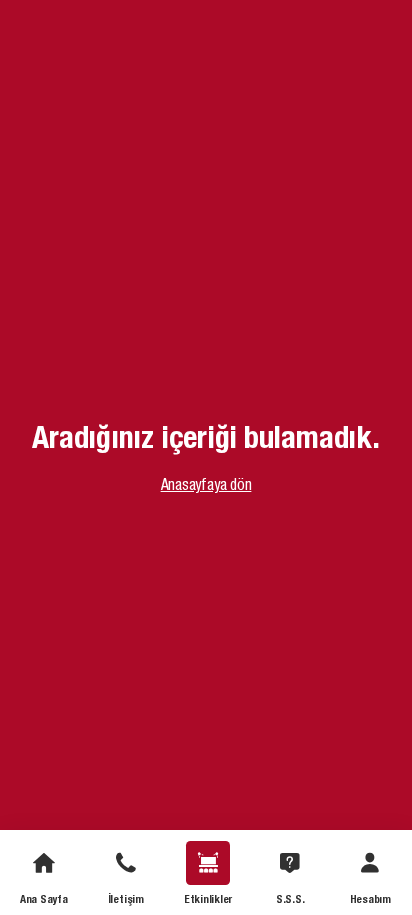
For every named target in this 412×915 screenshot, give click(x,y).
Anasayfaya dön (206, 484)
